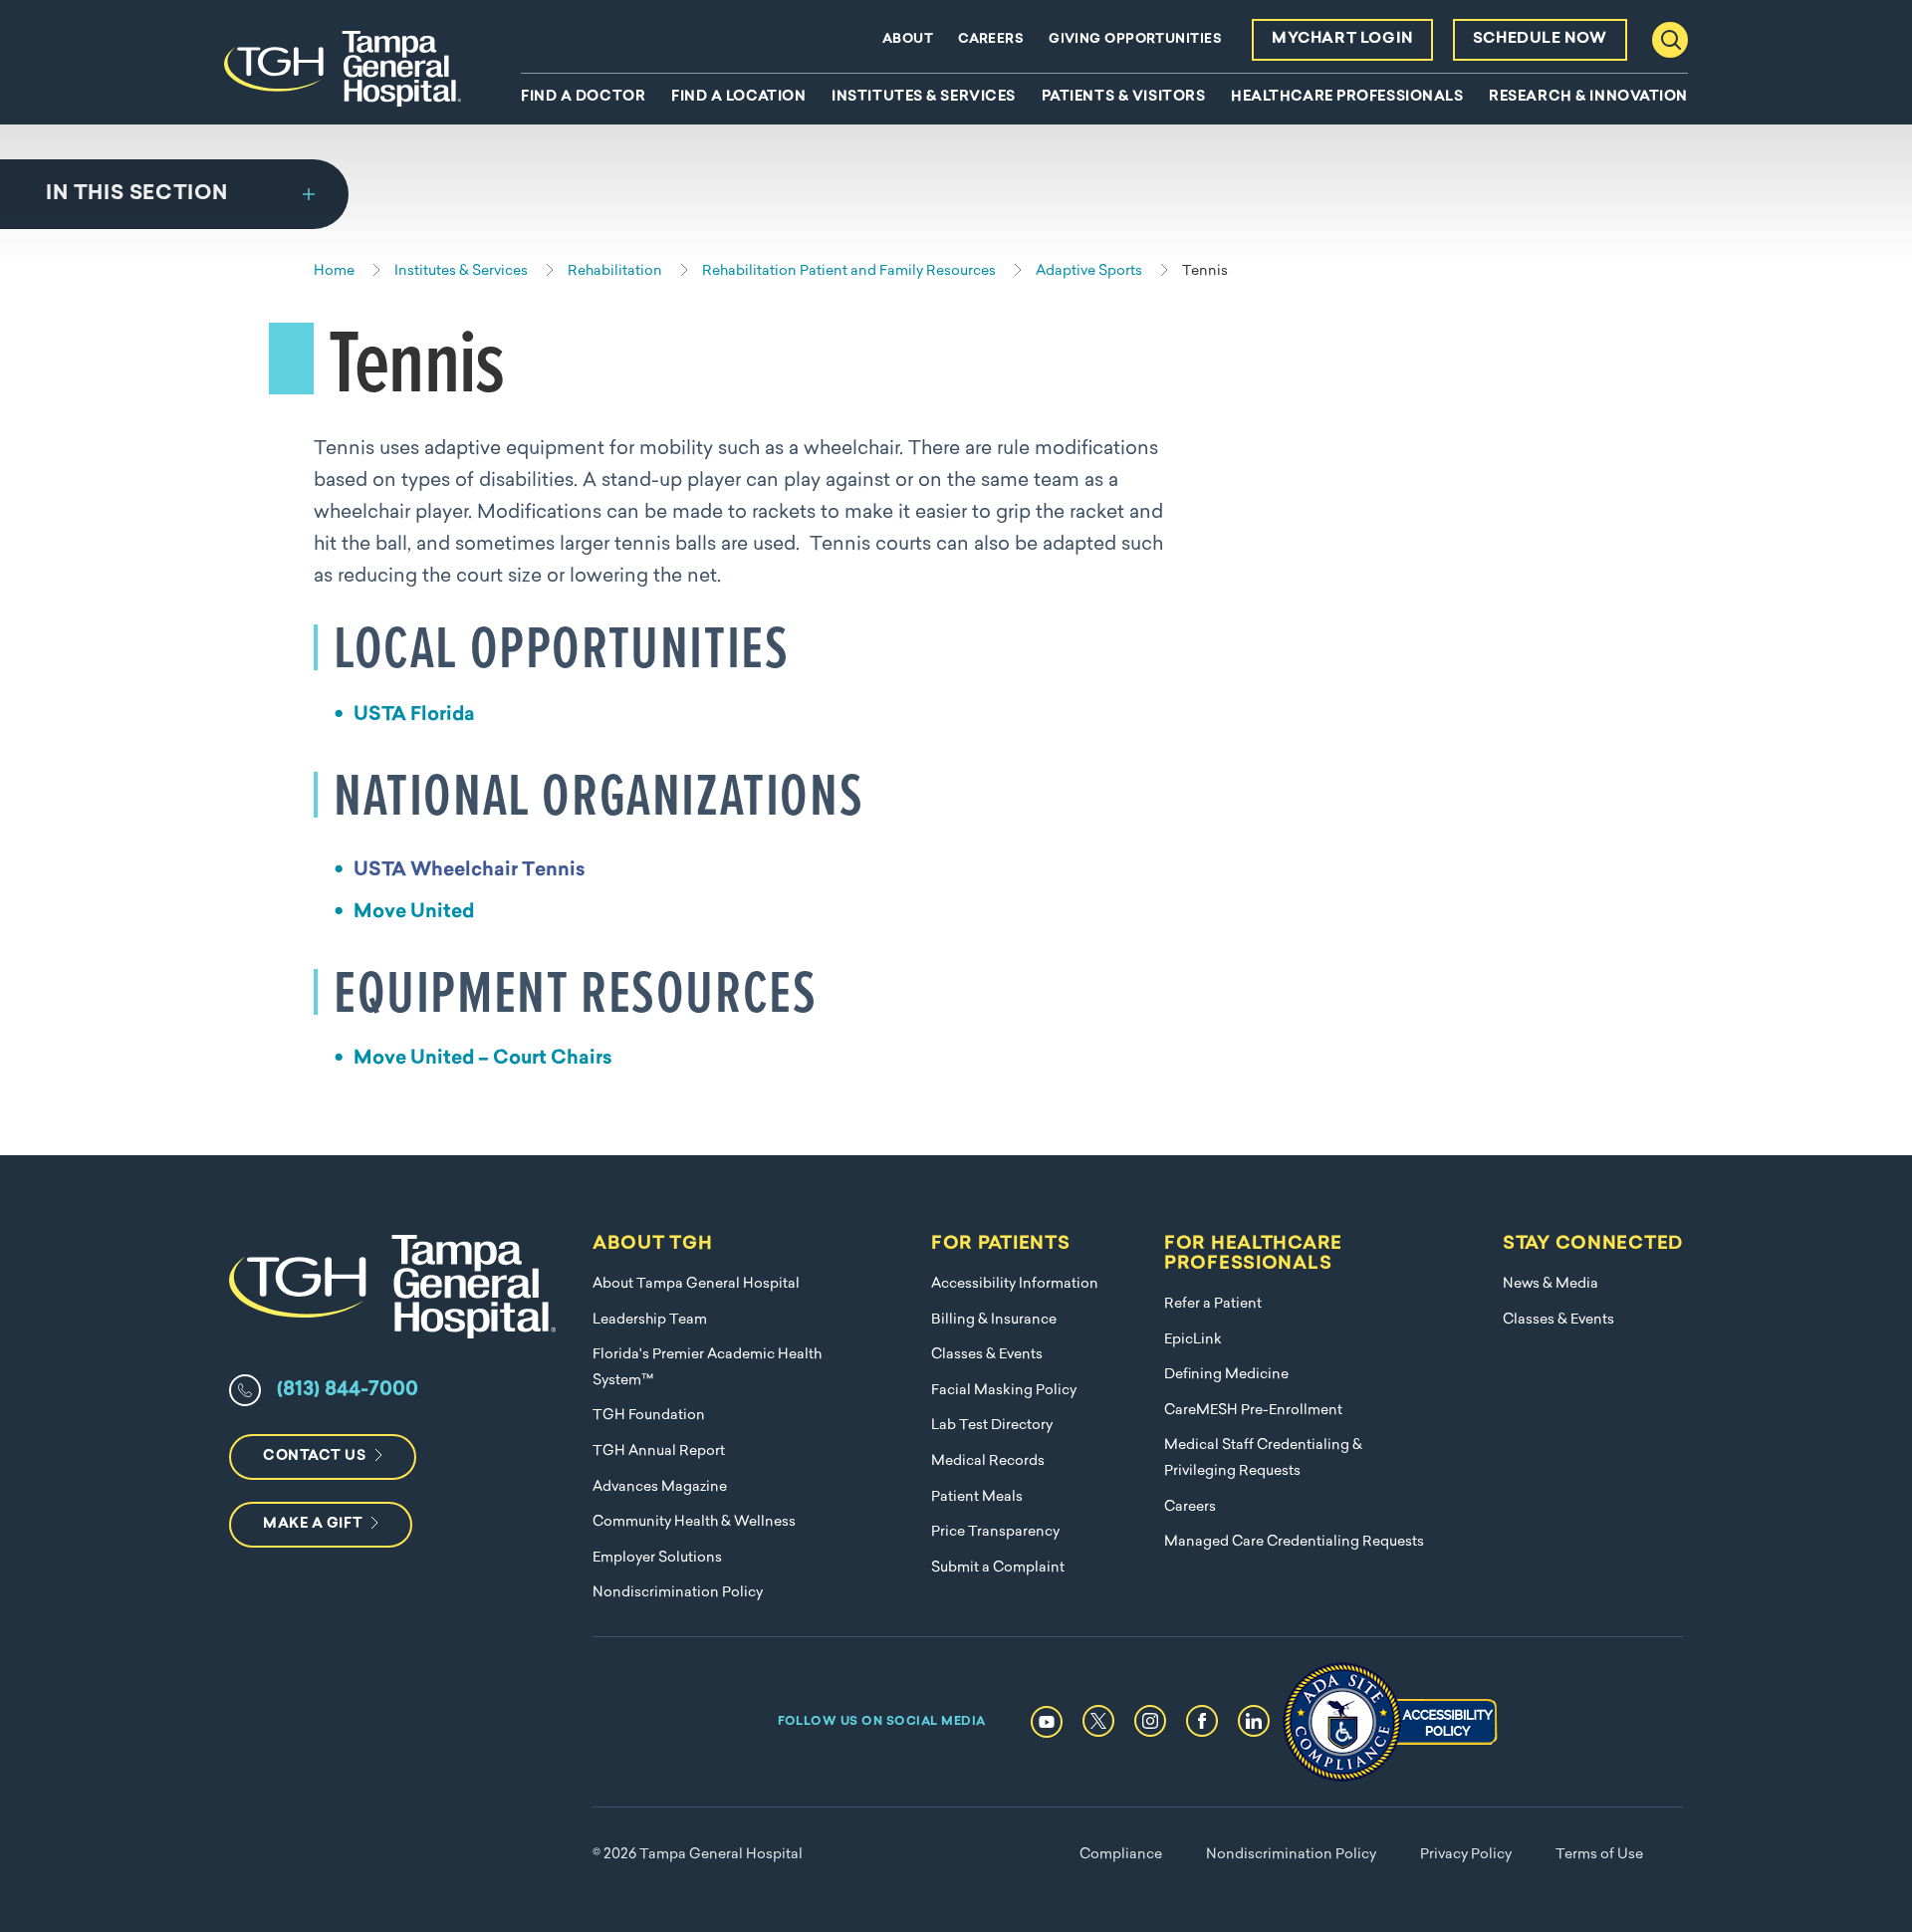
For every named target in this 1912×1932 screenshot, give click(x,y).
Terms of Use (1599, 1855)
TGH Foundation (649, 1416)
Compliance (1121, 1855)
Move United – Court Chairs (483, 1059)
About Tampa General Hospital (696, 1284)
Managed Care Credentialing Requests (1294, 1542)
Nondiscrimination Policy (678, 1593)
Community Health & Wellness (694, 1522)
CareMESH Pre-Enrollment (1253, 1411)
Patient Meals (977, 1497)
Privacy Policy (1466, 1855)
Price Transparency (995, 1532)
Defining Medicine (1226, 1375)
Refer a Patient (1213, 1304)
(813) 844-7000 (348, 1390)
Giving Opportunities (1135, 39)
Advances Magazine (660, 1487)
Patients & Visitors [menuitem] (1124, 98)
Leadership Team (650, 1320)
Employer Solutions (657, 1558)
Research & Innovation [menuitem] (1588, 98)
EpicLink (1193, 1340)
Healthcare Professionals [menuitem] (1347, 98)
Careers (991, 39)
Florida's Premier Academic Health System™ (707, 1368)
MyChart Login (1342, 39)
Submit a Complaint (998, 1568)
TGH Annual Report (659, 1451)
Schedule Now (1540, 39)
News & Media (1551, 1284)
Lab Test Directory (992, 1426)
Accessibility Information (1015, 1284)
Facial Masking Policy (1004, 1391)
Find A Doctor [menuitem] (583, 98)
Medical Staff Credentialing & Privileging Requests (1263, 1458)
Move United (414, 913)
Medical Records (988, 1461)
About (908, 39)
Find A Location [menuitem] (738, 98)
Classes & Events (987, 1355)
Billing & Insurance (994, 1320)
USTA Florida (414, 716)
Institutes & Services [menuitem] (924, 98)
